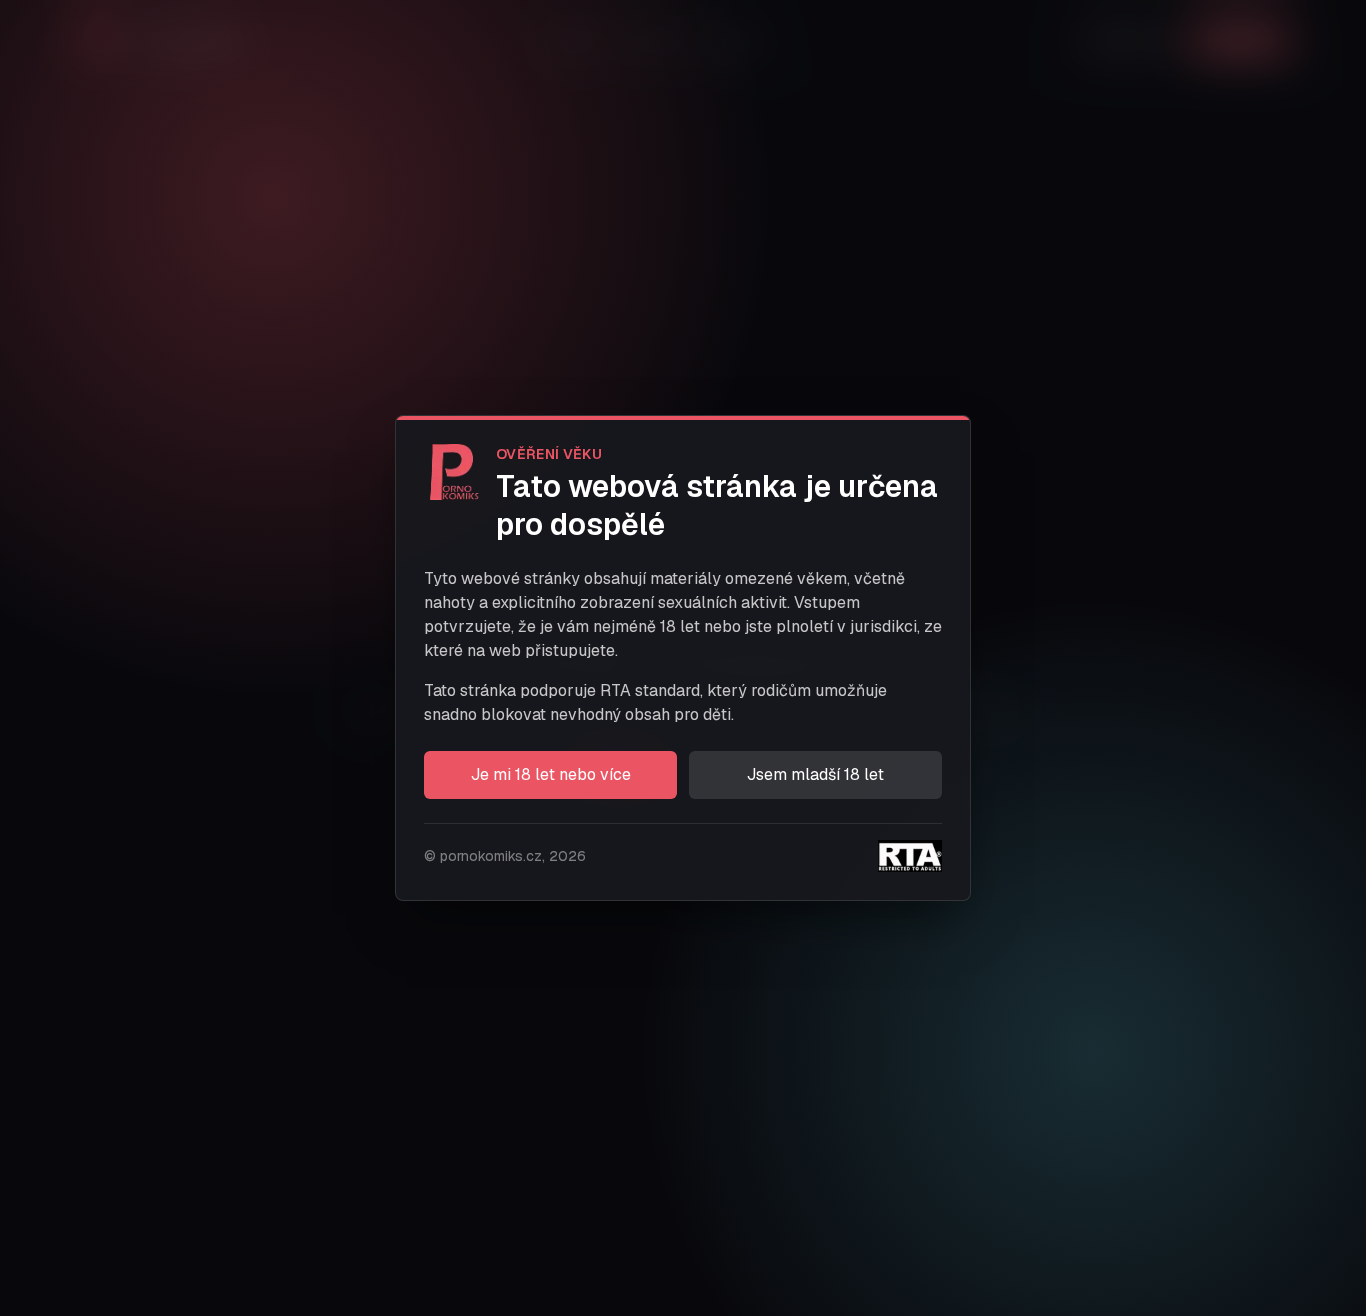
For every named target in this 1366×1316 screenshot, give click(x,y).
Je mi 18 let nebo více (551, 774)
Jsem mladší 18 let (815, 774)
